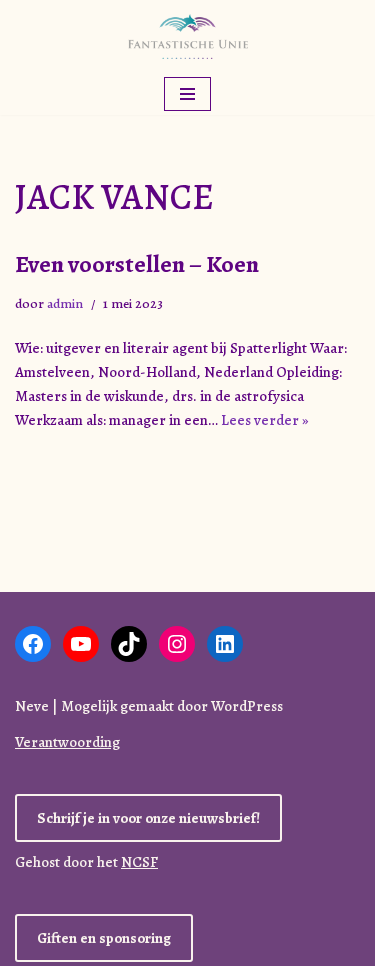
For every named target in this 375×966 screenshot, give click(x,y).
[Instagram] (177, 644)
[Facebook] (33, 644)
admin (65, 303)
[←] (188, 36)
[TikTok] (129, 644)
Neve (32, 706)
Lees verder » (265, 420)
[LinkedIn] (225, 644)
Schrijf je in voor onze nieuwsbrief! (148, 818)
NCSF (139, 862)
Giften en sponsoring (104, 938)
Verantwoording (67, 742)
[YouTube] (81, 644)
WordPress (247, 706)
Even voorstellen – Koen (137, 264)
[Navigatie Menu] (187, 94)
